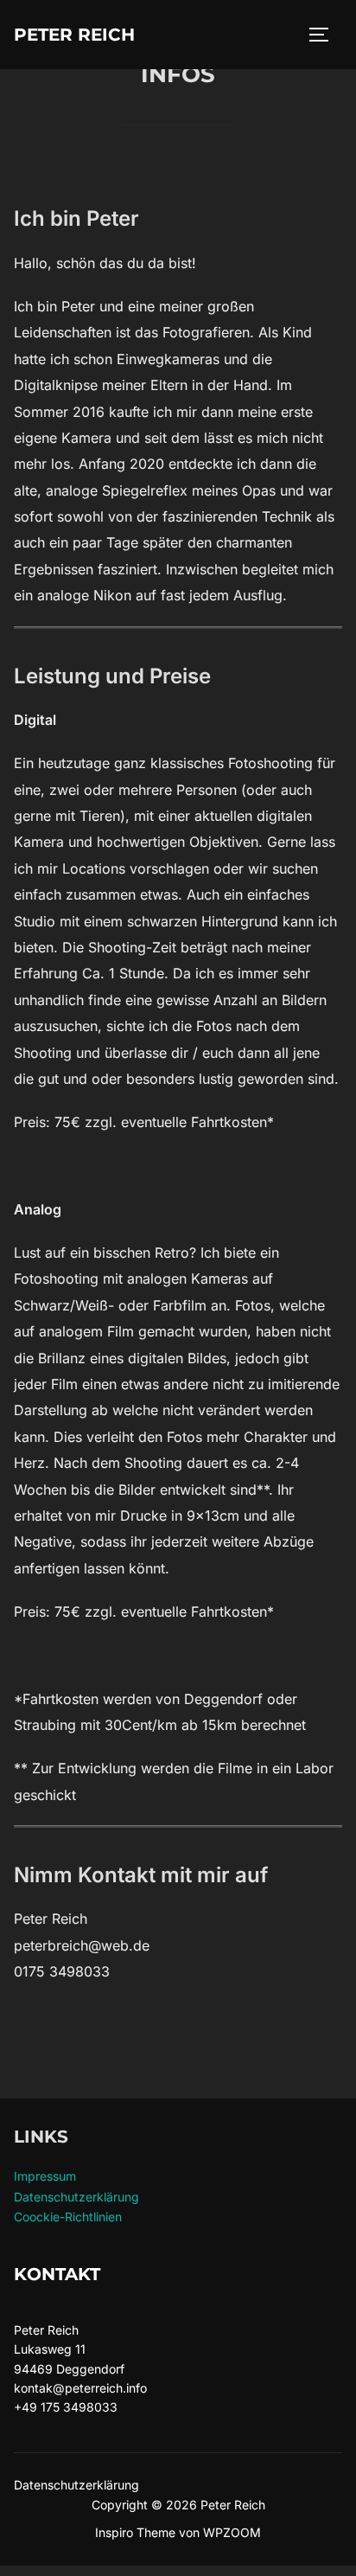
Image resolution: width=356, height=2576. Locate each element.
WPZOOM (232, 2532)
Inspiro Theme (135, 2532)
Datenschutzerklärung (76, 2197)
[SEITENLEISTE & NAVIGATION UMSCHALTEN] (325, 35)
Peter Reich (74, 35)
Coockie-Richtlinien (68, 2217)
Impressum (45, 2176)
